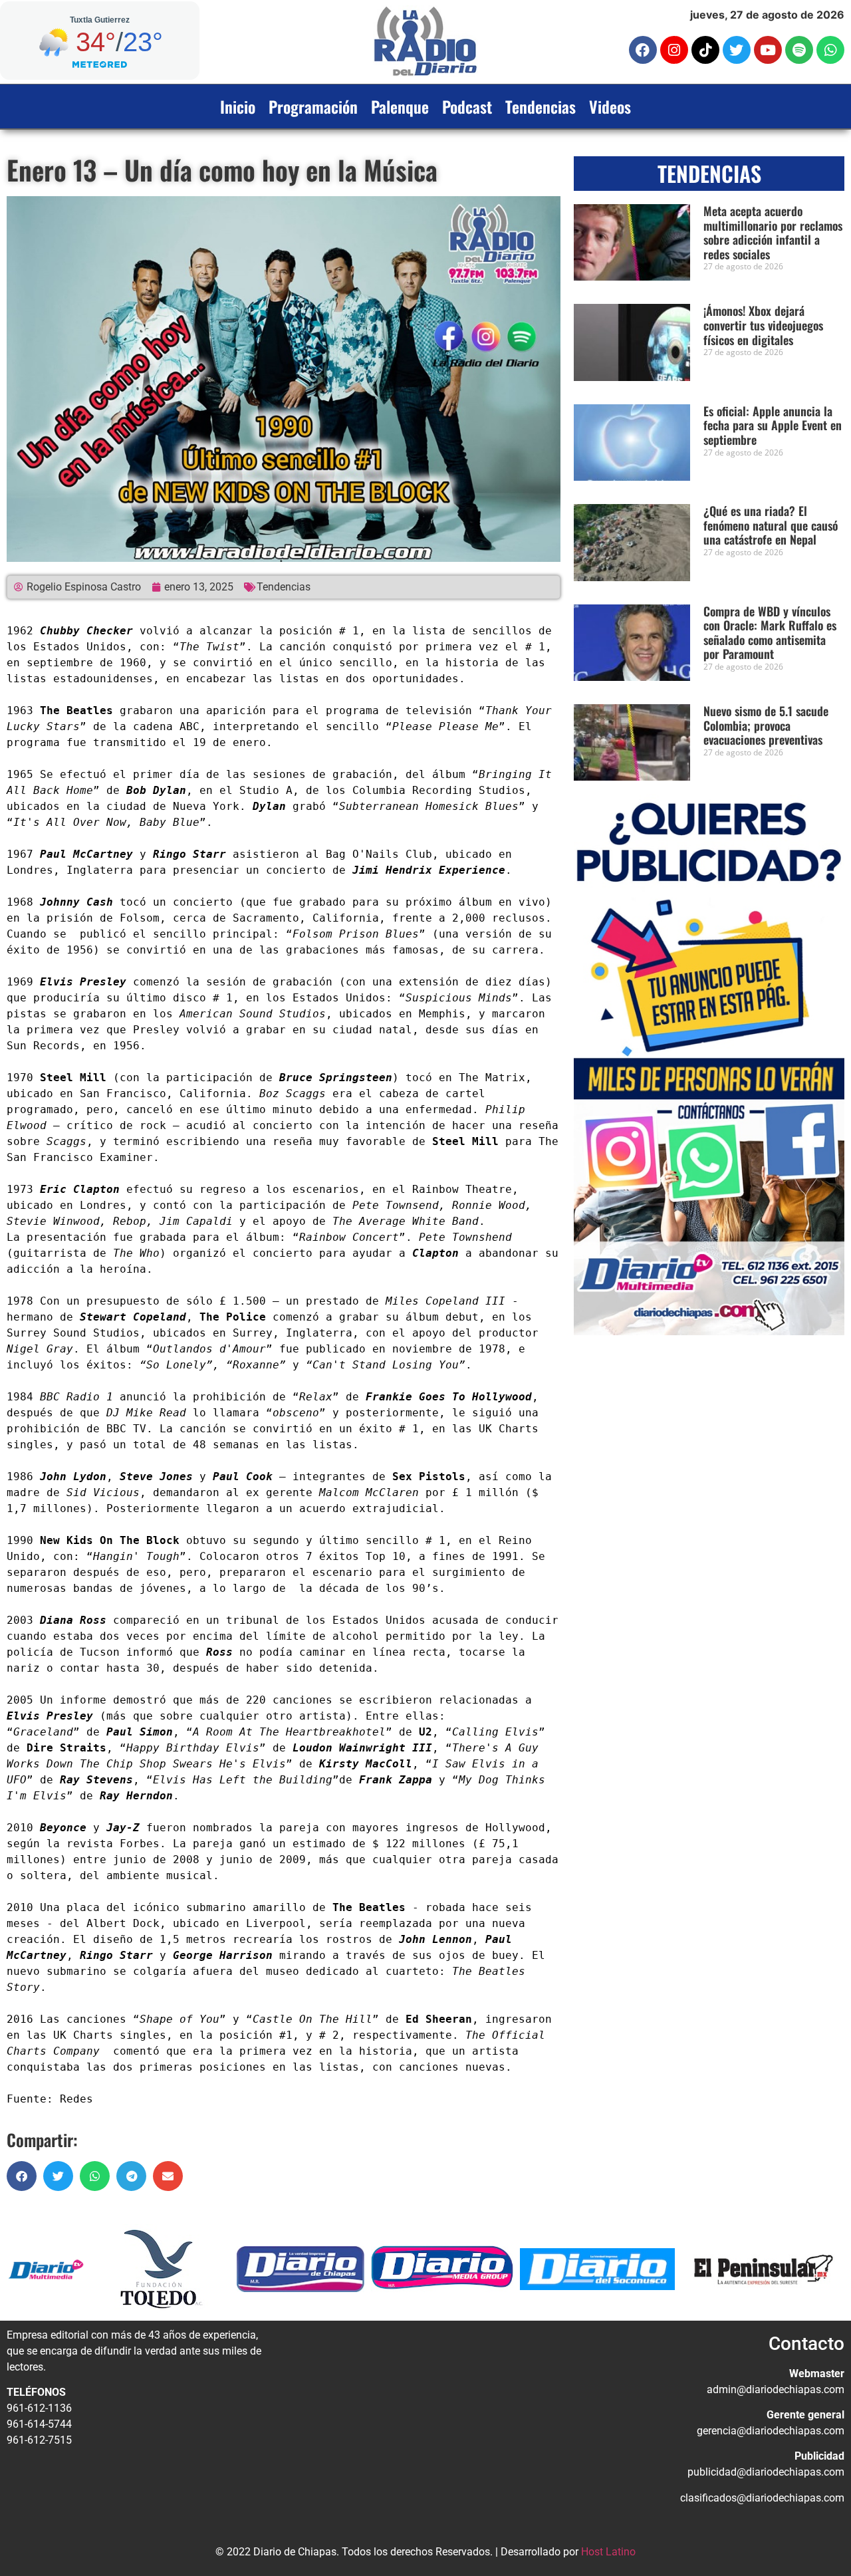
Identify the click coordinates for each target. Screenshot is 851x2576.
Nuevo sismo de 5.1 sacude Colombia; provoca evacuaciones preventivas (766, 725)
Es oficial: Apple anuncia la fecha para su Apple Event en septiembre (773, 425)
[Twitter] (737, 50)
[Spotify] (799, 50)
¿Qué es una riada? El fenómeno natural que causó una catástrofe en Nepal (771, 525)
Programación (313, 106)
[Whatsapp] (830, 50)
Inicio (238, 106)
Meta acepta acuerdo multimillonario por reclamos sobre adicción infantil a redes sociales (773, 232)
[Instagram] (674, 50)
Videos (610, 106)
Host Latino (608, 2552)
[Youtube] (768, 50)
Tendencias (541, 106)
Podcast (467, 106)
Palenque (400, 106)
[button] (22, 2176)
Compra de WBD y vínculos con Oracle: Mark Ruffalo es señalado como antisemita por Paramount (770, 633)
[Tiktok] (705, 50)
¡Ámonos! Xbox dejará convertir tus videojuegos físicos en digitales (763, 325)
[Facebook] (643, 50)
